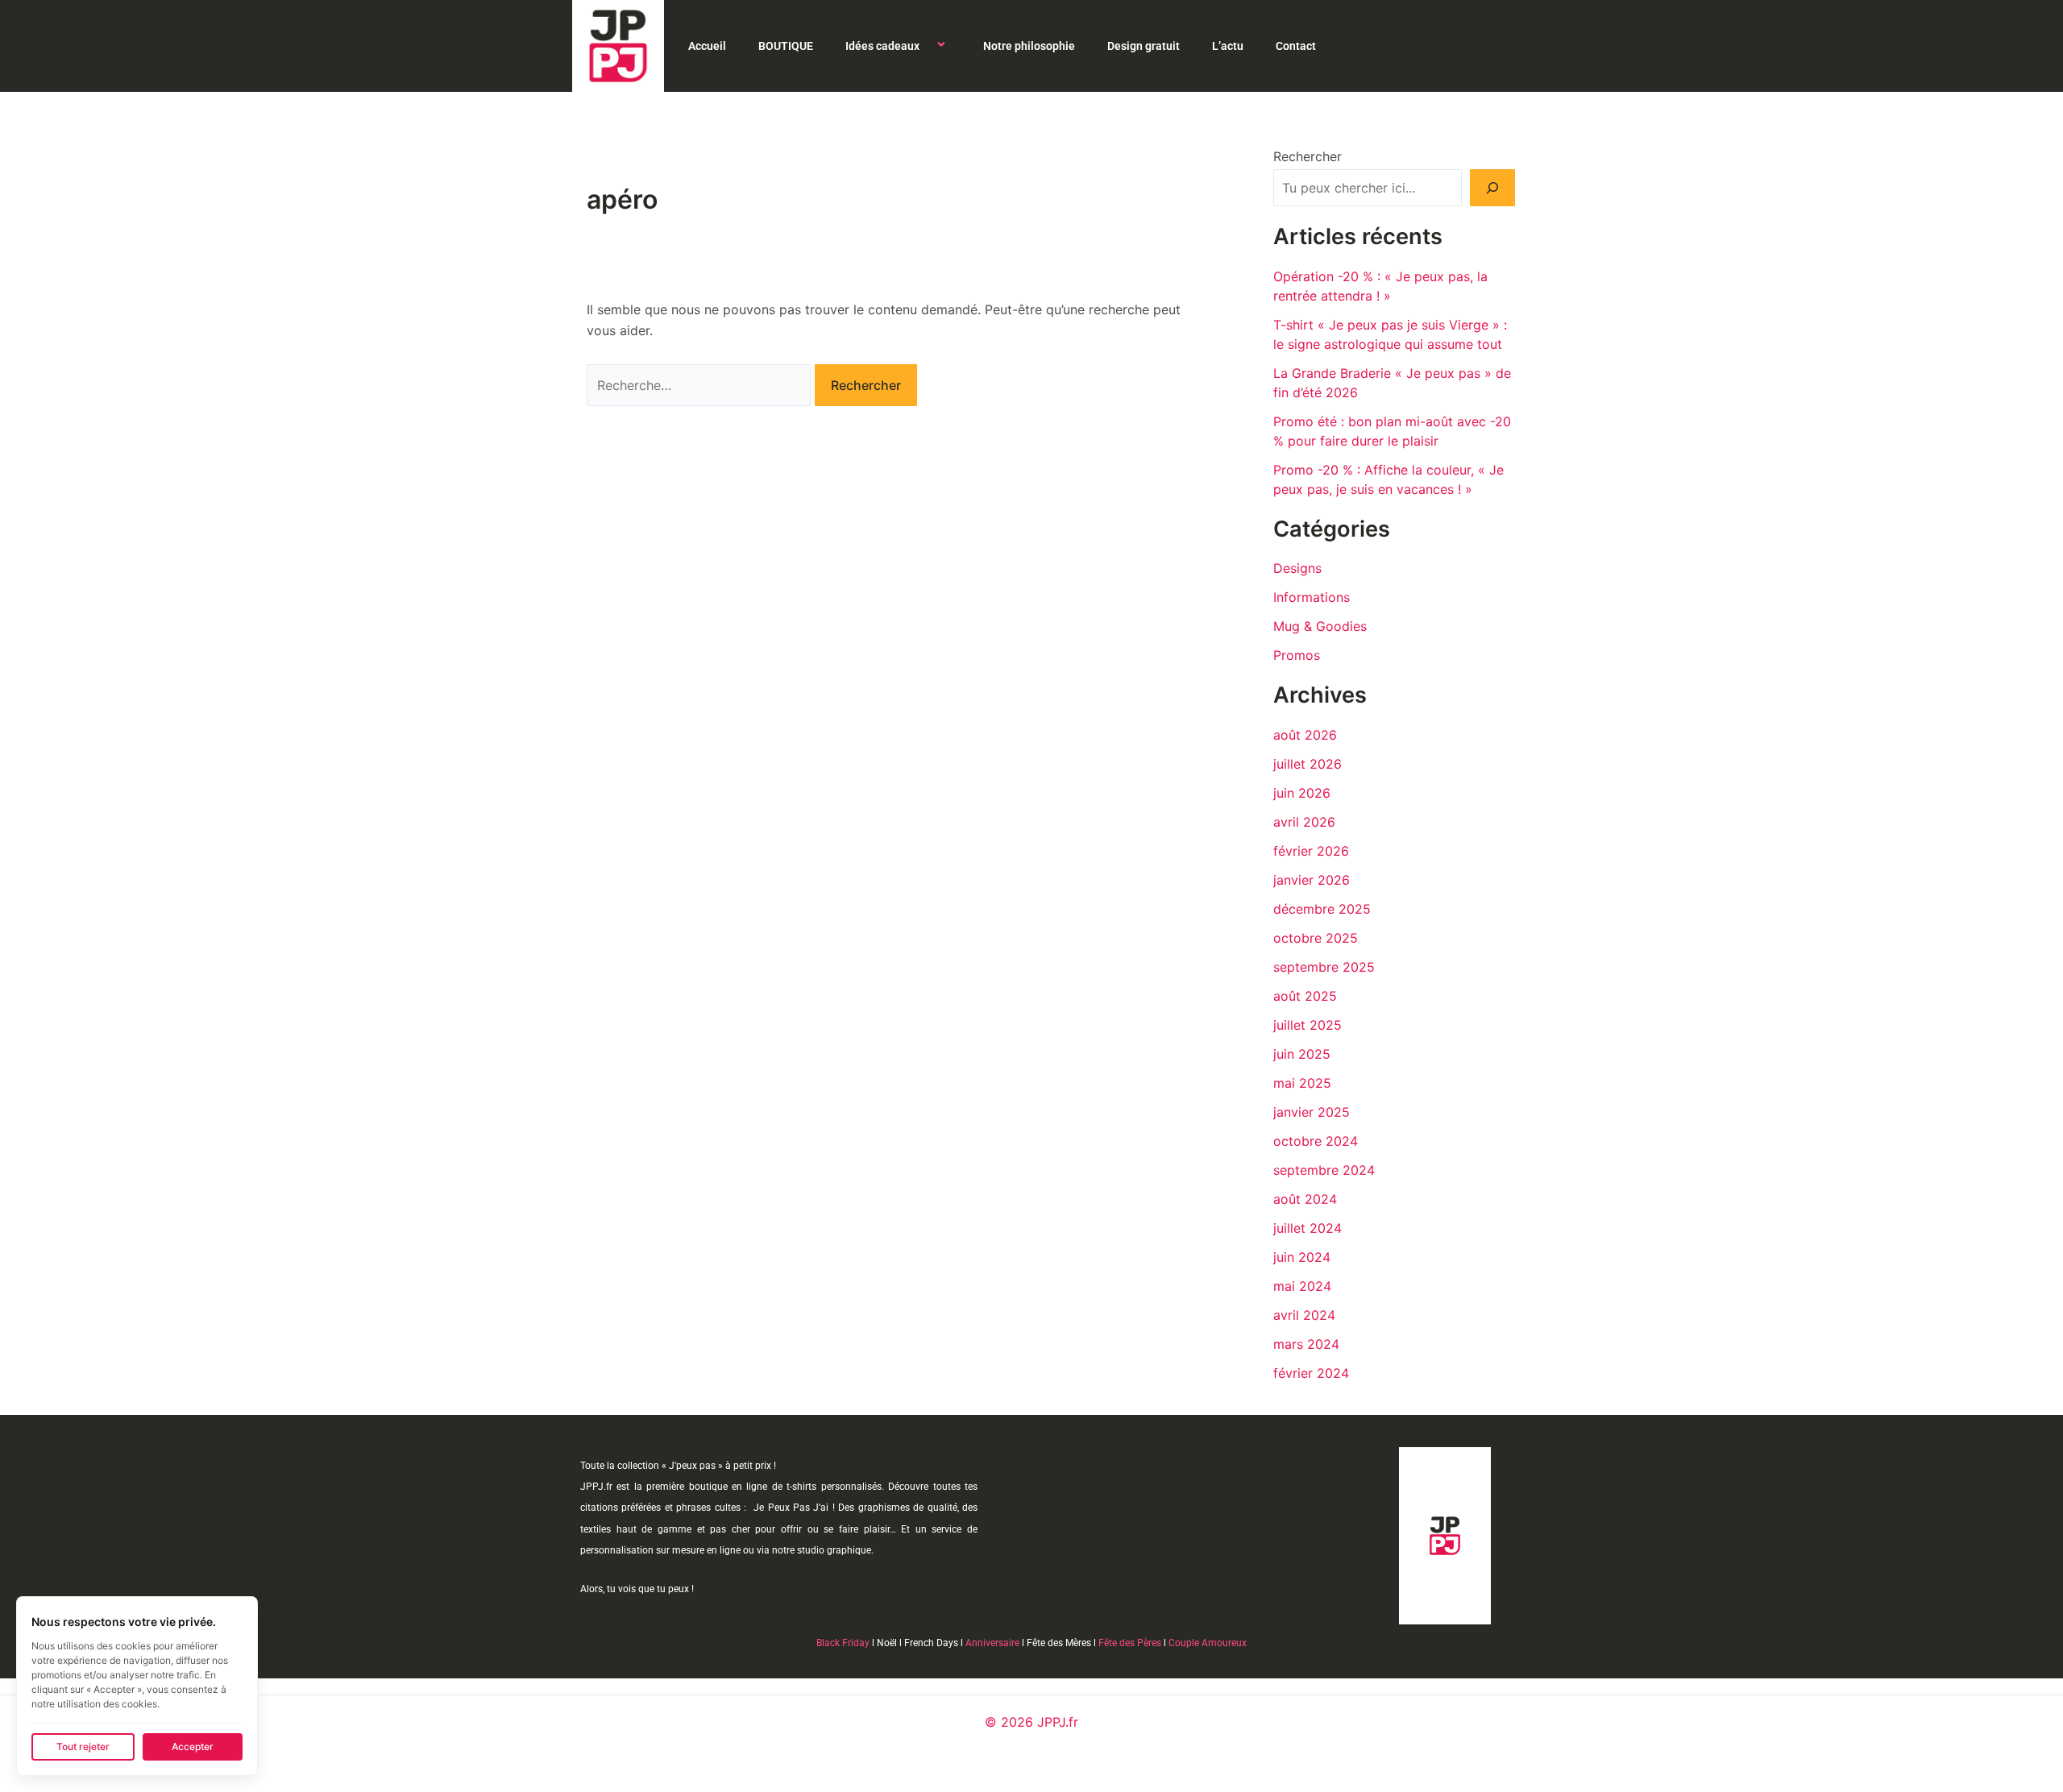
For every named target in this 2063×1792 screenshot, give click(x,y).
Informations (1312, 597)
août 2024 (1305, 1199)
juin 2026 (1302, 793)
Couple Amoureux (1208, 1643)
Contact (1296, 46)
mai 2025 (1302, 1083)
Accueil (707, 46)
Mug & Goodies (1320, 626)
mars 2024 (1306, 1344)
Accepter (193, 1746)
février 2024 (1311, 1373)
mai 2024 (1302, 1286)
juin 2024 (1302, 1257)
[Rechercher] (1492, 188)
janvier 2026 (1312, 880)
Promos (1297, 655)
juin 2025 (1302, 1054)
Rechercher (1308, 156)
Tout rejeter (83, 1746)
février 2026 (1311, 851)
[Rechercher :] (701, 385)
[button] (926, 46)
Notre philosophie (1029, 46)
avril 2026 (1304, 822)
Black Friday (843, 1643)
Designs (1297, 568)
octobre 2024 (1316, 1141)
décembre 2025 (1322, 909)
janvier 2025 (1312, 1112)
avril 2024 (1304, 1315)
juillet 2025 (1308, 1025)
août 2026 (1305, 735)
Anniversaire (992, 1643)
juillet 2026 (1308, 764)
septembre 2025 (1324, 967)
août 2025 (1305, 996)
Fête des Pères (1130, 1643)
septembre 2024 (1324, 1170)
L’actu (1228, 46)
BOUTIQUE (786, 46)
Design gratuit (1144, 46)
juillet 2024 (1308, 1228)
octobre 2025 (1316, 938)
